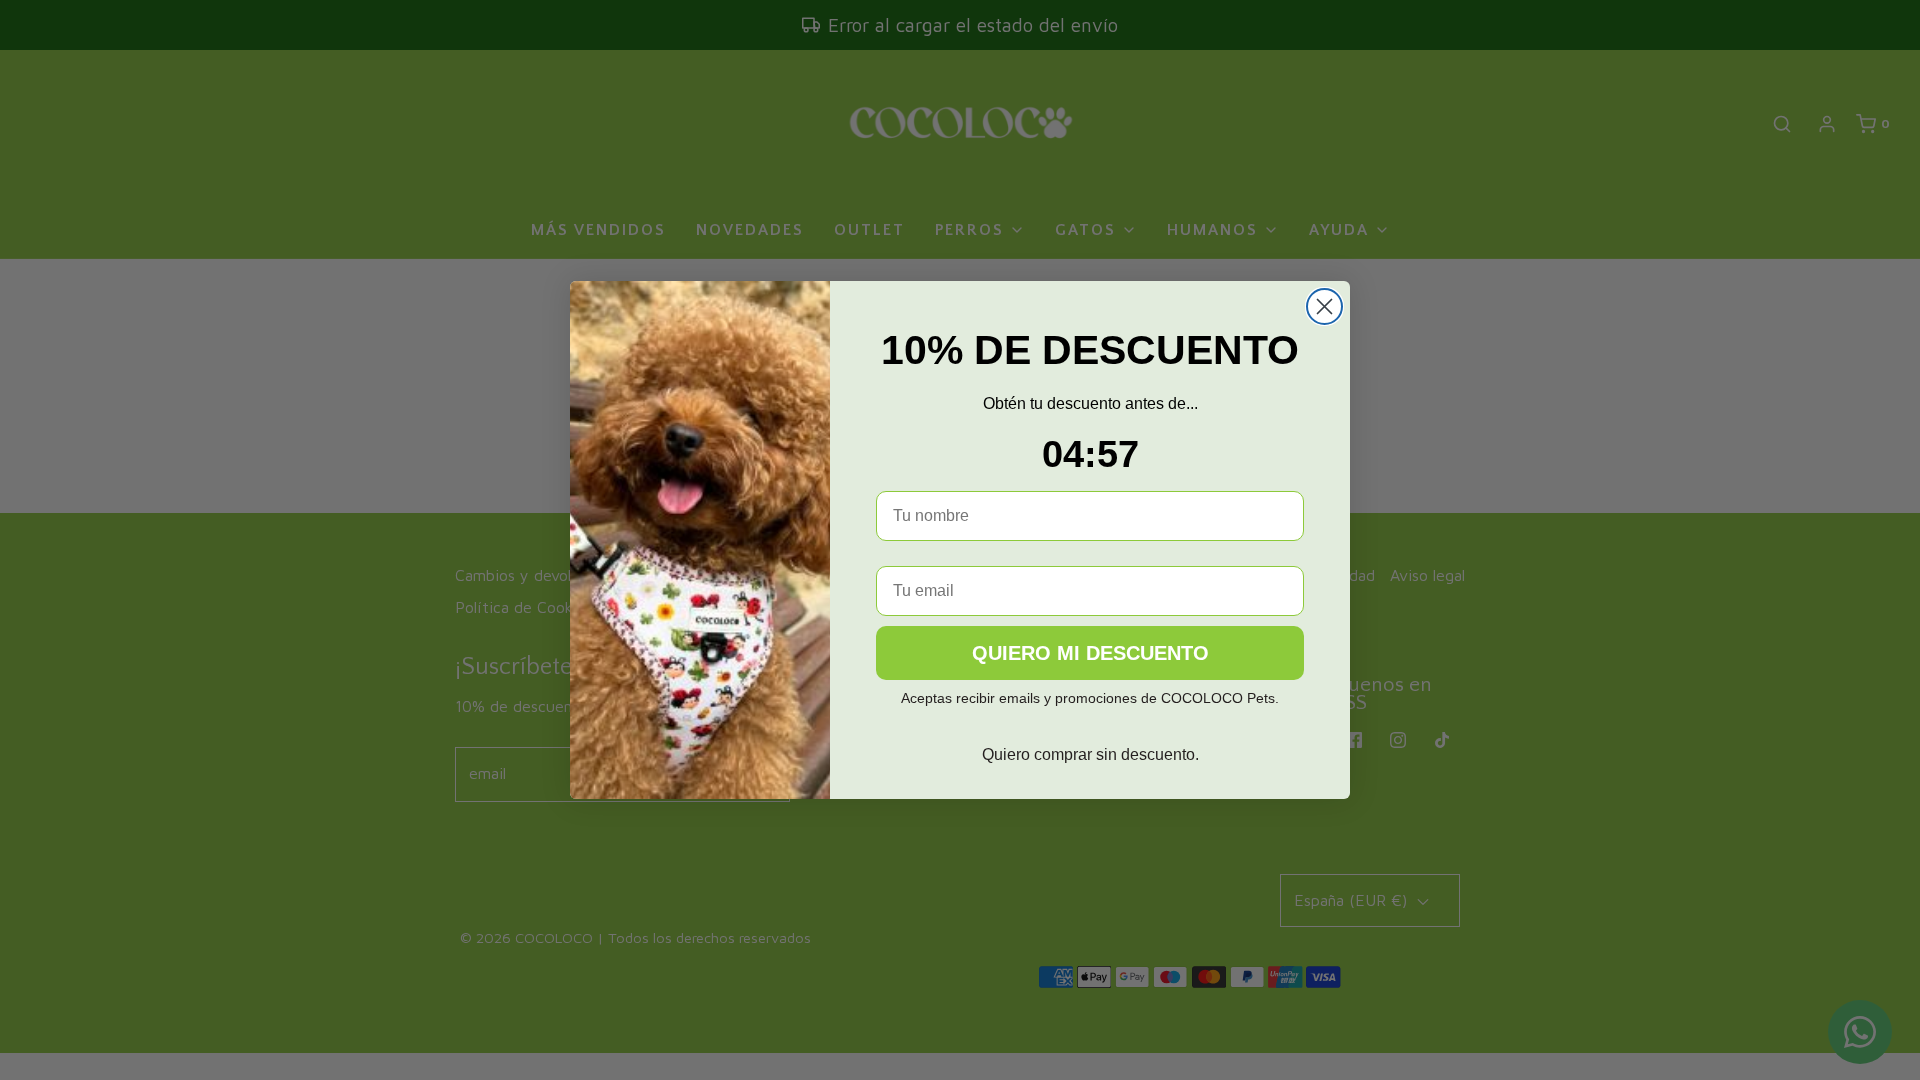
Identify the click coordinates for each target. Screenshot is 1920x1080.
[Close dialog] (1324, 306)
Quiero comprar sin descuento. (1090, 754)
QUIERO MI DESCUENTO (1090, 653)
